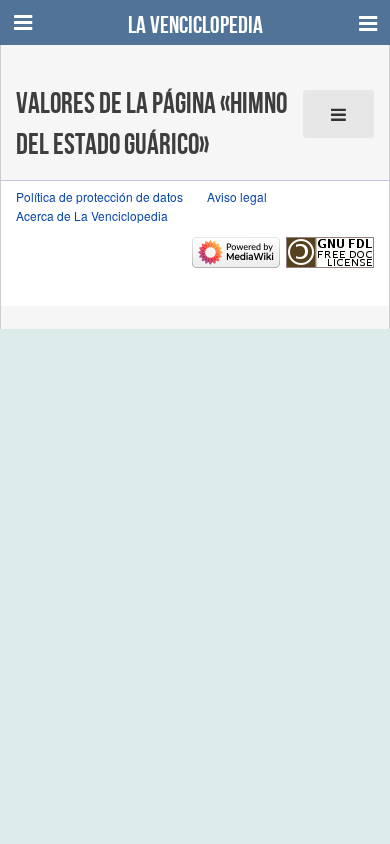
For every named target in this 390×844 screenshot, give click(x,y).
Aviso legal (237, 196)
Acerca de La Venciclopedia (92, 215)
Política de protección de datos (99, 196)
